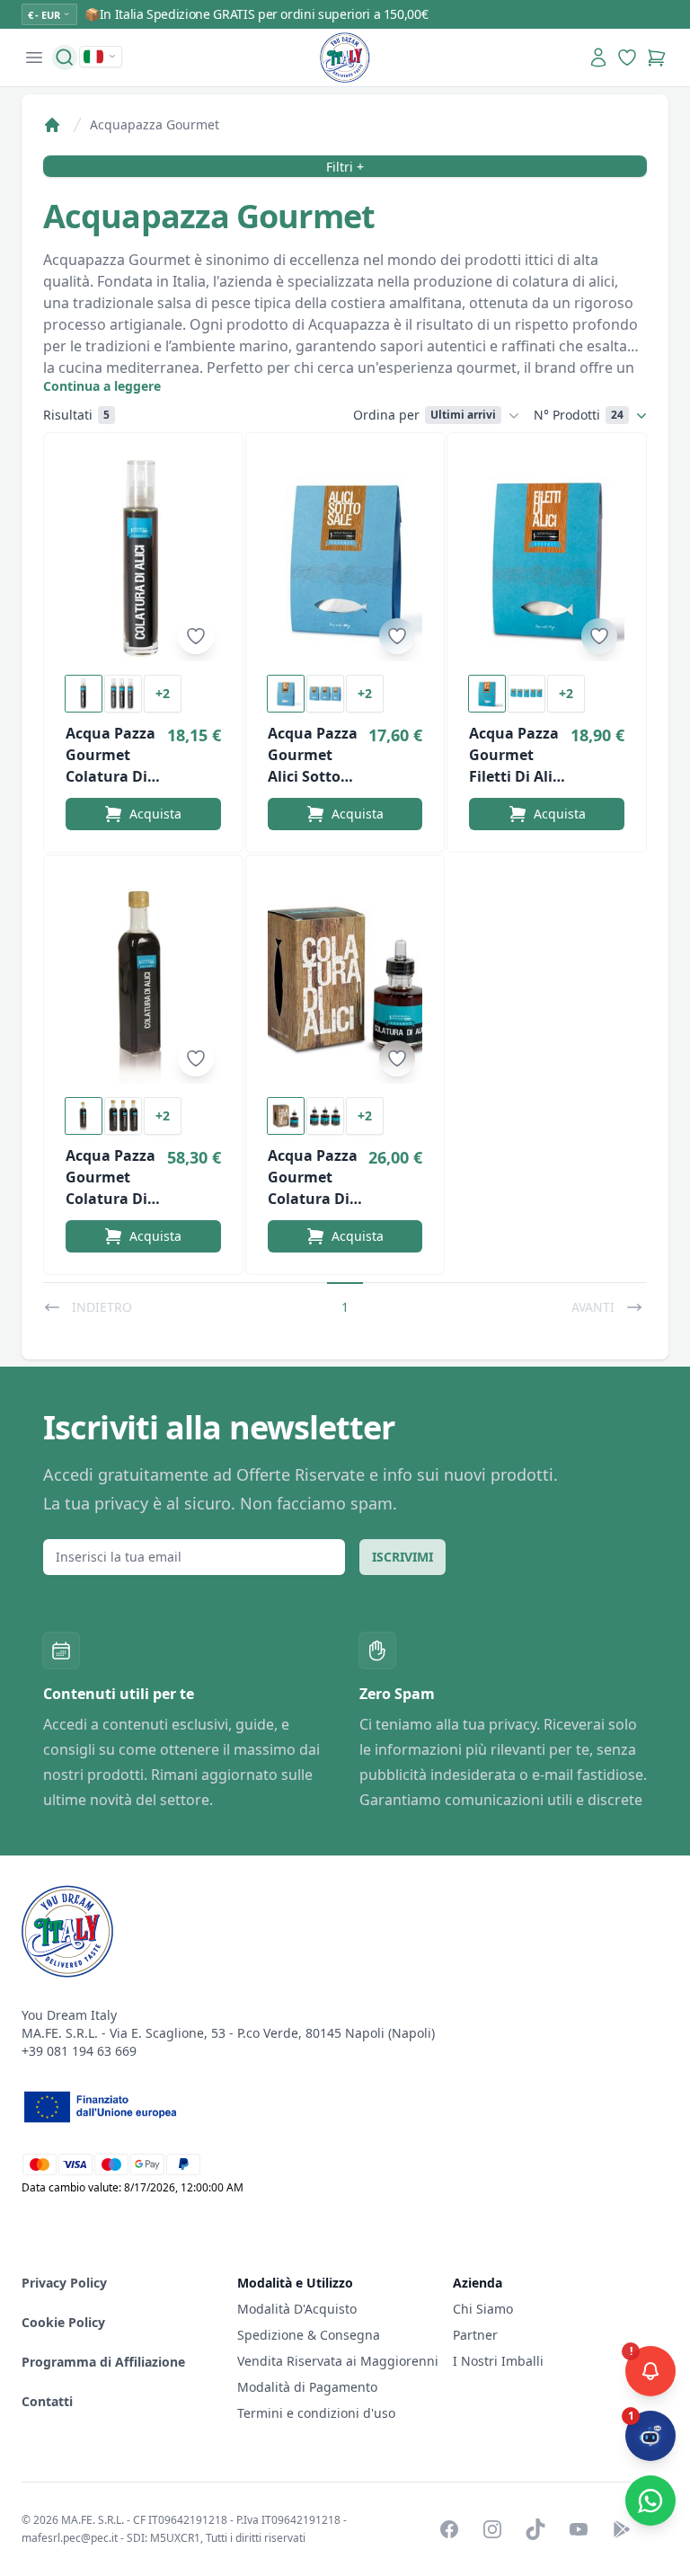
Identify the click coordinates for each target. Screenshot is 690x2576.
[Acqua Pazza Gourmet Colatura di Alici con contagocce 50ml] (345, 980)
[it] (101, 57)
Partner (475, 2335)
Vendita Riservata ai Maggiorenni (338, 2361)
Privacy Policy (64, 2283)
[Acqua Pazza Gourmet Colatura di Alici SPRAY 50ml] (143, 558)
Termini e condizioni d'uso (316, 2413)
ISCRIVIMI (402, 1557)
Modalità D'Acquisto (297, 2309)
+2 (163, 693)
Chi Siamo (483, 2309)
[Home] (52, 125)
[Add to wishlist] (196, 636)
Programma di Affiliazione (103, 2362)
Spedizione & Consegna (309, 2335)
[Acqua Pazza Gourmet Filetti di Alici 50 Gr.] (547, 558)
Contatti (47, 2401)
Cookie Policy (63, 2322)
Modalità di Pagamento (307, 2387)
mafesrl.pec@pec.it (70, 2538)
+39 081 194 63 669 (79, 2051)
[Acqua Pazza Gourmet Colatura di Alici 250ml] (143, 980)
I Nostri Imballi (498, 2361)
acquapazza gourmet (155, 124)
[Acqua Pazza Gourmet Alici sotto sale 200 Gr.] (345, 558)
